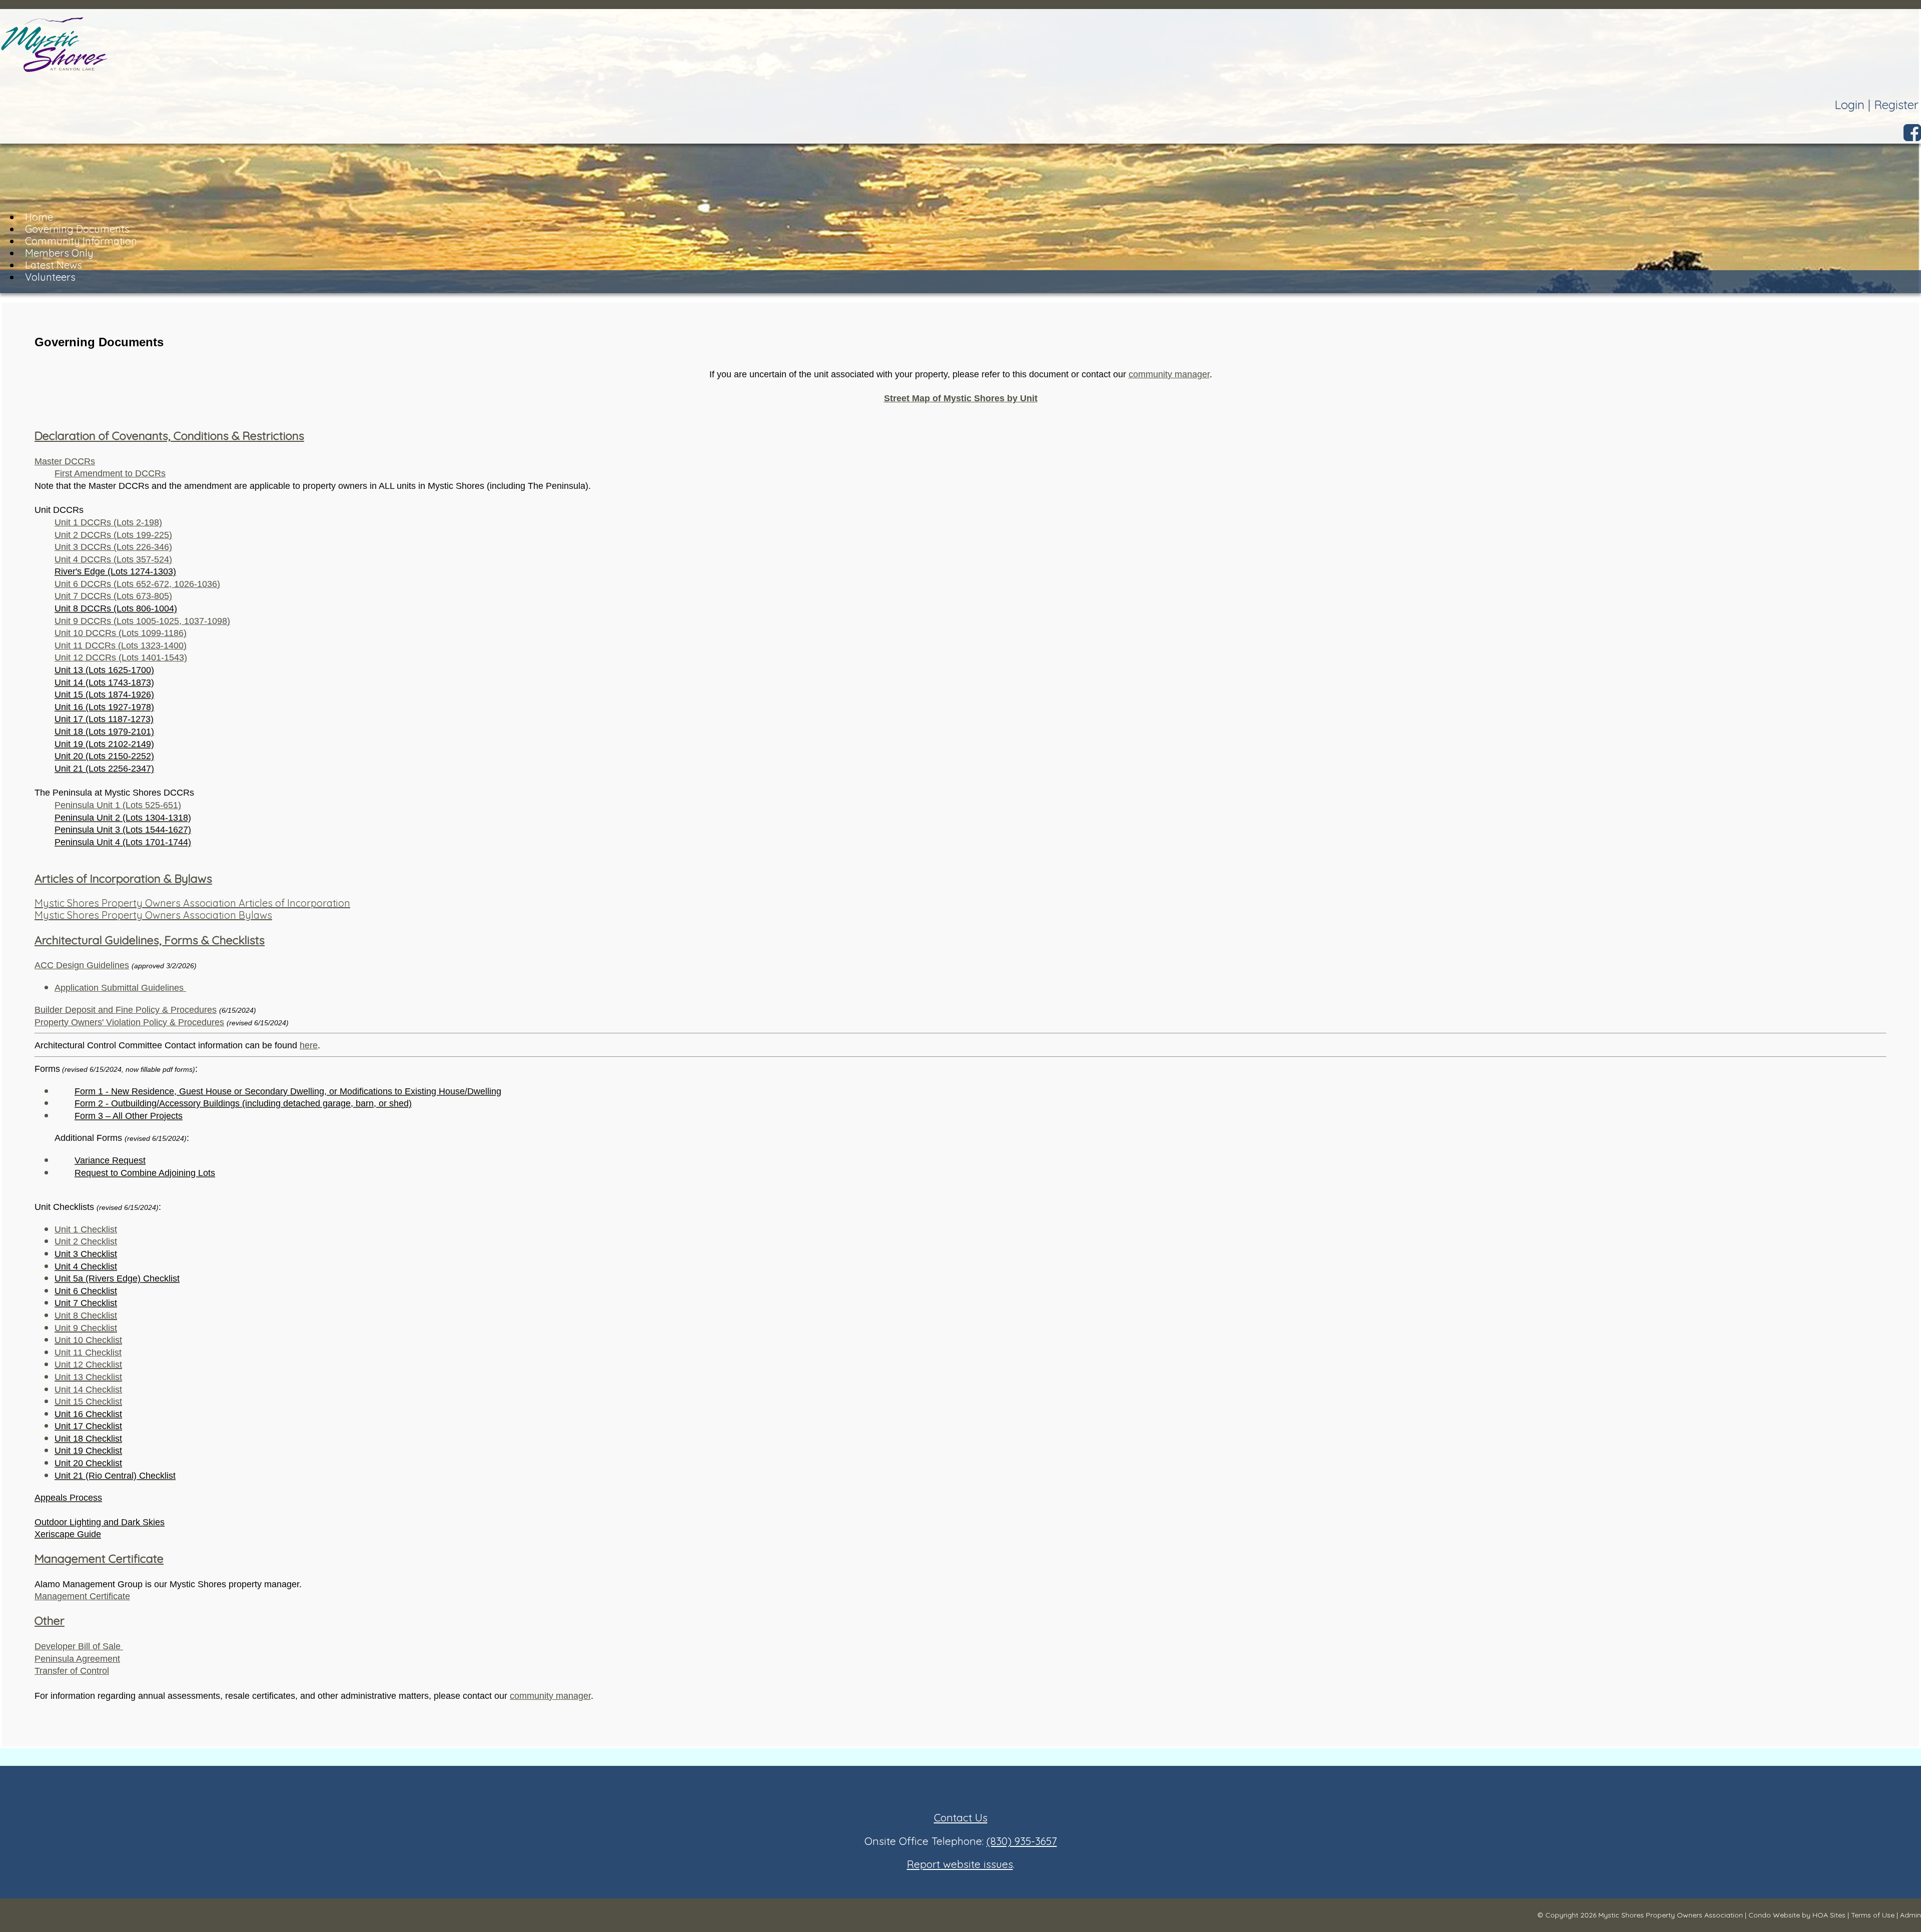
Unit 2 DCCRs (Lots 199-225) (113, 535)
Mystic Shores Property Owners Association (1671, 1915)
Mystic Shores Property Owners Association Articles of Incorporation (192, 903)
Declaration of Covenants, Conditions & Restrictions (169, 436)
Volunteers (50, 277)
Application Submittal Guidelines (120, 988)
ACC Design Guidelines (82, 965)
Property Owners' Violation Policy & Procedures (129, 1022)
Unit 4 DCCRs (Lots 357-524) (113, 559)
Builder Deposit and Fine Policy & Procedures (126, 1010)
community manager (1169, 374)
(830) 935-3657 (1022, 1841)
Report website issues (960, 1864)
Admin (1910, 1915)
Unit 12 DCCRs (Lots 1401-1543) (121, 658)
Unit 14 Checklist (88, 1390)
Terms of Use (1873, 1915)
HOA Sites (1829, 1915)
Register (1896, 105)
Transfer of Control (72, 1671)
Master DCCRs (65, 461)
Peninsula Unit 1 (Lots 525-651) (118, 805)
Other (50, 1621)
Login (1849, 105)
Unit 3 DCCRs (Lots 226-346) (113, 547)
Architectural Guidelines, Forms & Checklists (150, 940)
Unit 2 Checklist (86, 1241)
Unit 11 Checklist (88, 1353)
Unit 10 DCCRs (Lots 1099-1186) (121, 633)
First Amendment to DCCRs (110, 473)
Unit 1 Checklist (86, 1229)
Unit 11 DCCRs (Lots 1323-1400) (121, 646)
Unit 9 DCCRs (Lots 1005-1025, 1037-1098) (142, 621)
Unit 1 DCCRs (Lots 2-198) (108, 522)
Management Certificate (99, 1558)
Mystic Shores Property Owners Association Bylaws (153, 915)
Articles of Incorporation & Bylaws (123, 878)
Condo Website (1774, 1915)
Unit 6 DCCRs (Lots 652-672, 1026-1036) (137, 584)
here (309, 1045)
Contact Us (961, 1817)
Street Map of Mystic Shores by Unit (961, 398)
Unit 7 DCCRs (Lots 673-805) (113, 596)
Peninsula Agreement (77, 1659)
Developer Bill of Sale (79, 1646)
